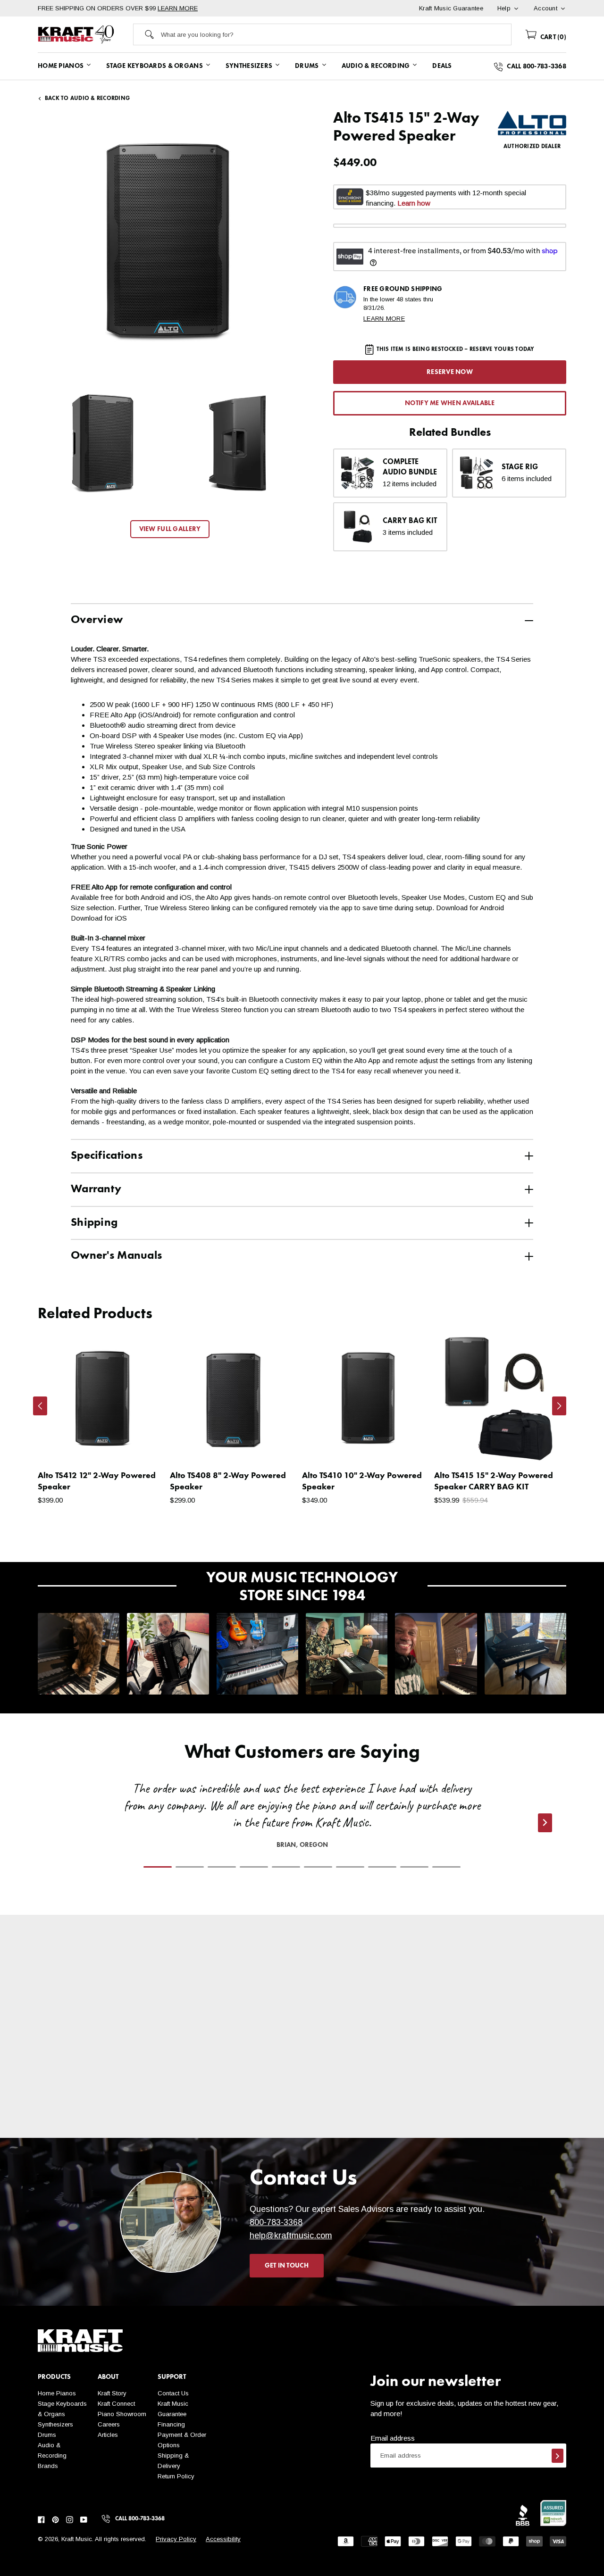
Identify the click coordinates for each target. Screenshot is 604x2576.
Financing (171, 2424)
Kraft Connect (116, 2404)
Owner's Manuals (116, 1256)
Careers (109, 2424)
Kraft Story (112, 2393)
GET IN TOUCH (287, 2266)
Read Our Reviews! (500, 2111)
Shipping (94, 1223)
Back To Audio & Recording (87, 99)
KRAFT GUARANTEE (368, 2131)
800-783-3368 (276, 2222)
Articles (108, 2435)
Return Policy (176, 2476)
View (142, 1446)
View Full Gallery (170, 529)
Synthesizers (55, 2424)
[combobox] (336, 34)
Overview (97, 620)
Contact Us (173, 2393)
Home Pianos (57, 2393)
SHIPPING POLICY (104, 2111)
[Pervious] (40, 1406)
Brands (48, 2466)
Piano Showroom (122, 2414)
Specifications (107, 1156)
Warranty (96, 1189)
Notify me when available (450, 403)
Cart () (552, 37)
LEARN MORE (178, 8)
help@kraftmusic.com (291, 2235)
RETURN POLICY (236, 2121)
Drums (47, 2435)
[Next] (559, 1406)
